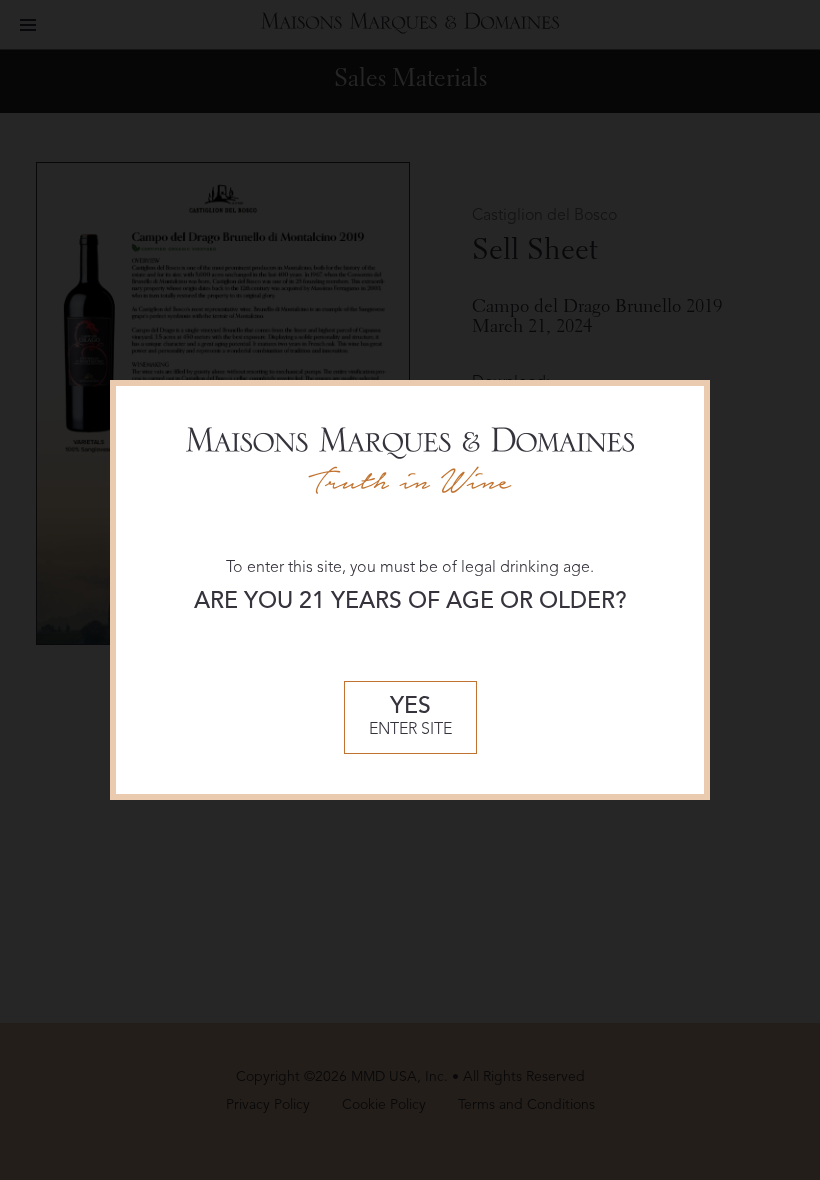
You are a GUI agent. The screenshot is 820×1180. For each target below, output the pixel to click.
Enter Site (410, 717)
